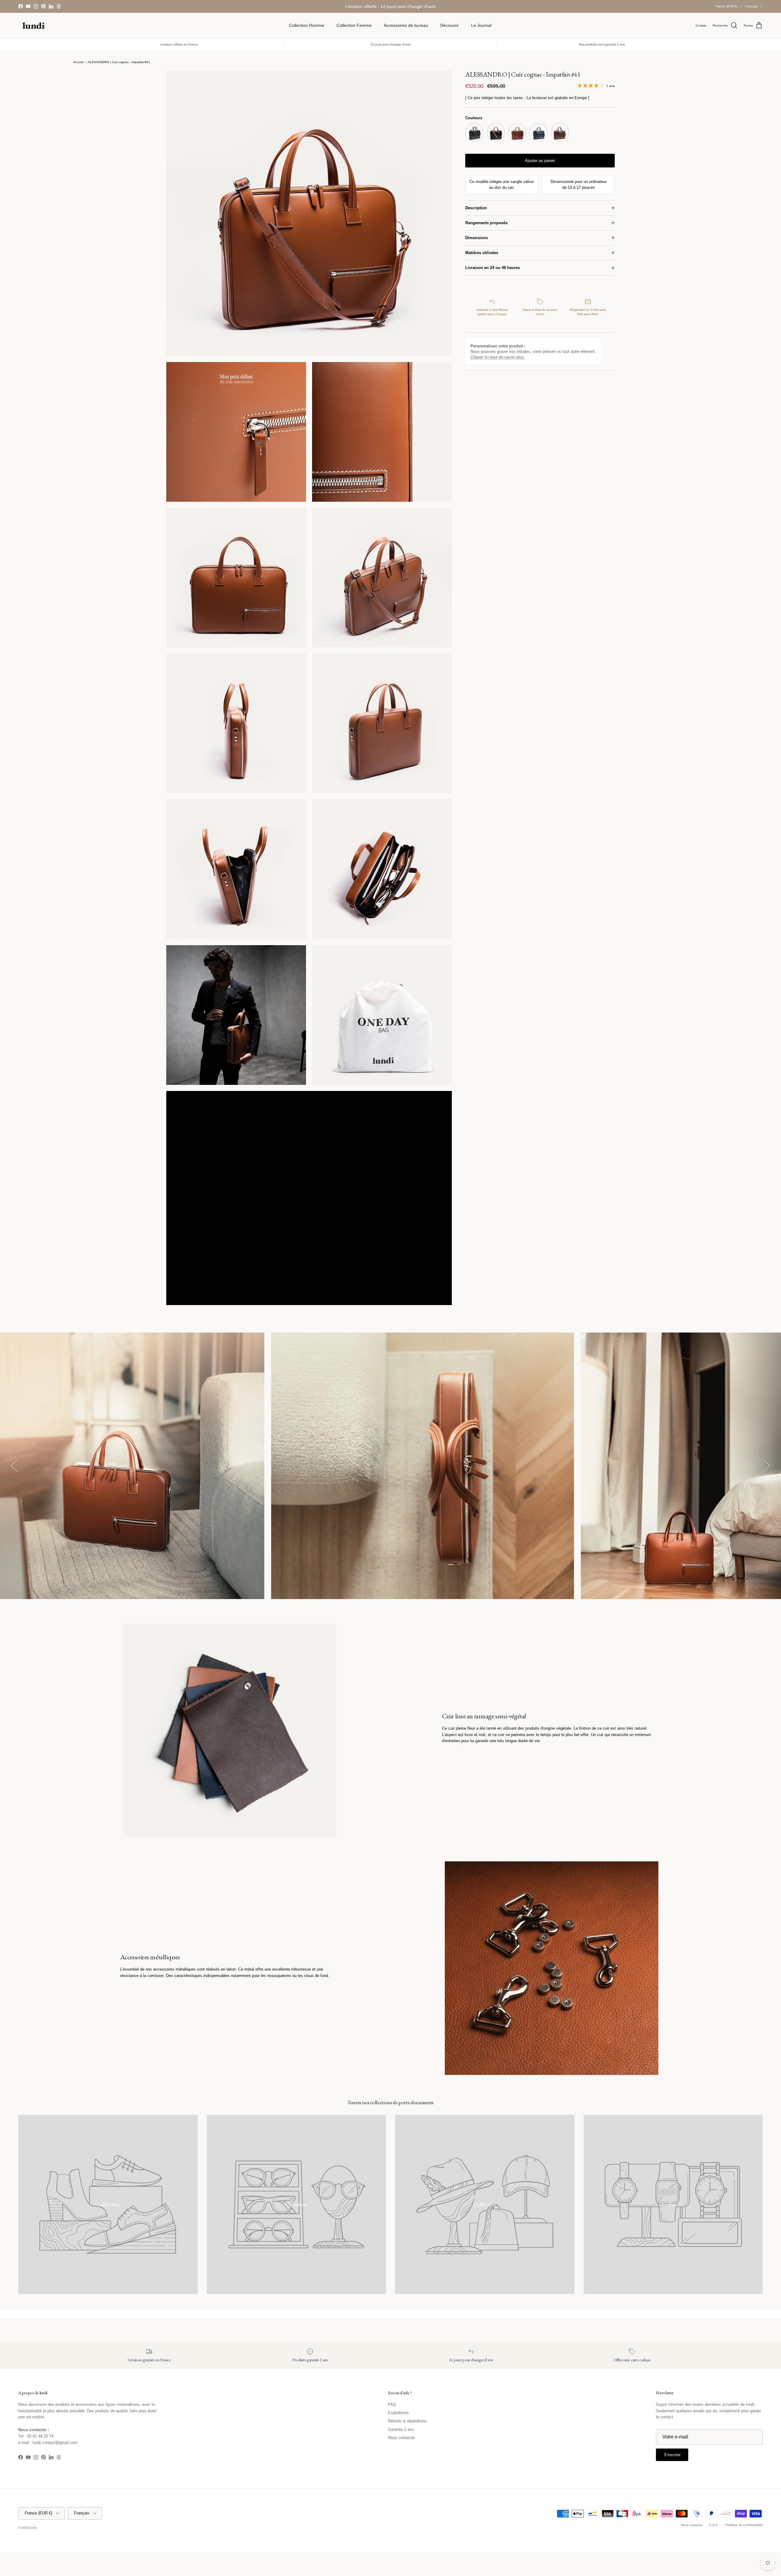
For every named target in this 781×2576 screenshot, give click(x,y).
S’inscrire (390, 1312)
